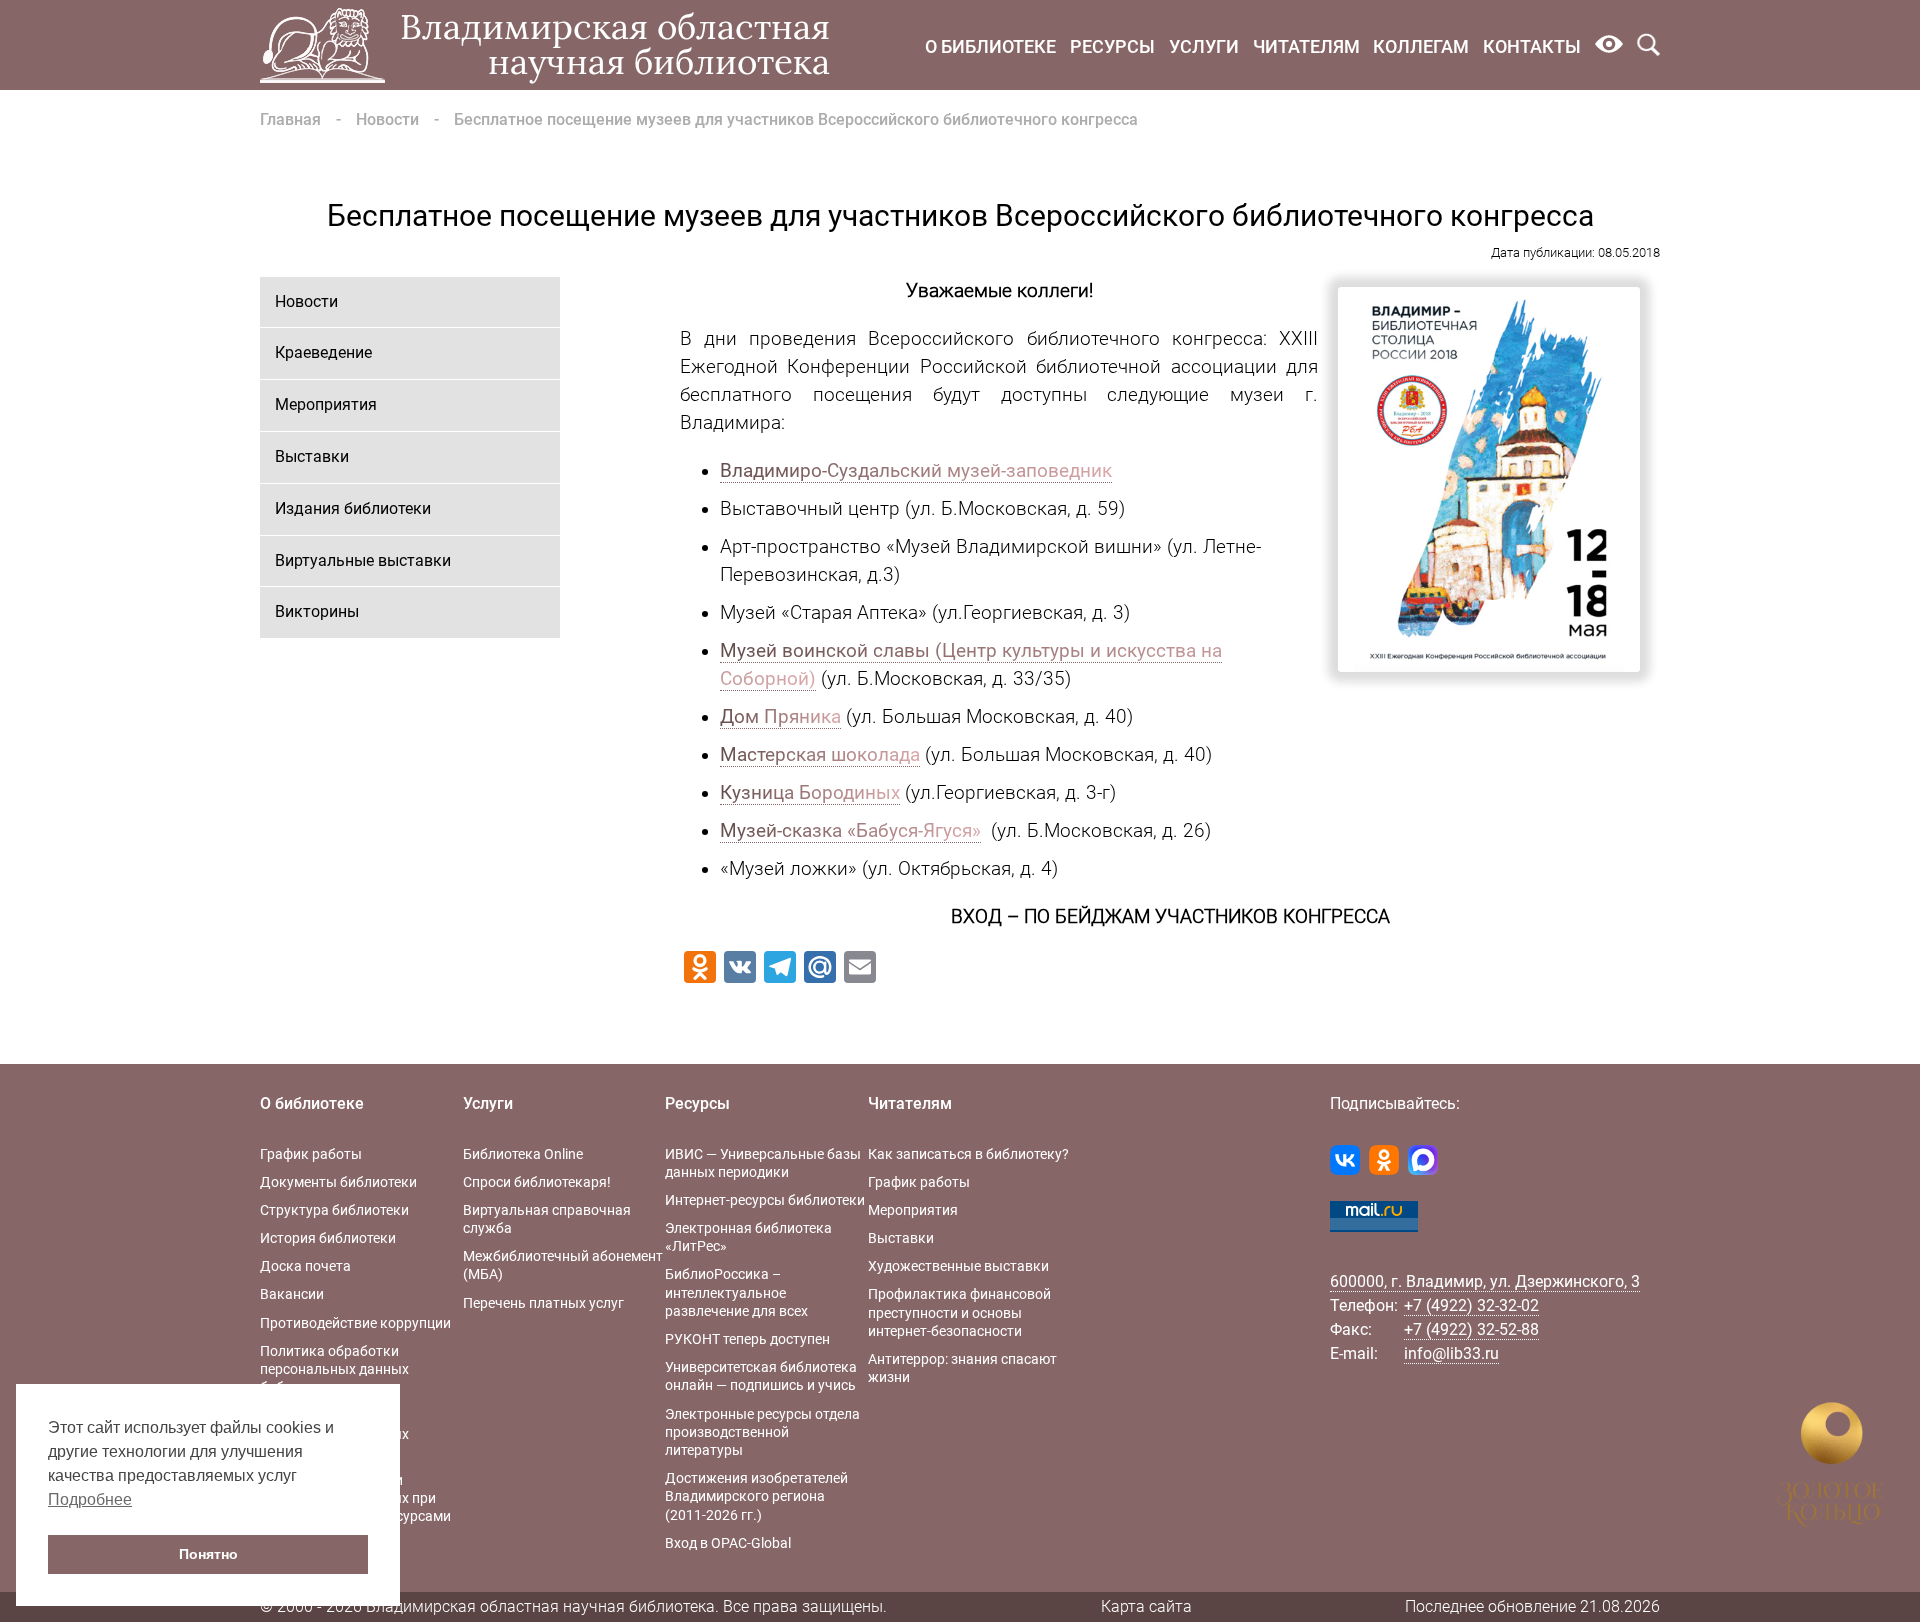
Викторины (317, 611)
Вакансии (292, 1294)
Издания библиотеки (353, 508)
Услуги (1204, 46)
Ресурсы (1112, 46)
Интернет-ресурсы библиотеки (765, 1200)
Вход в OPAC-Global (728, 1543)
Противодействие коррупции (355, 1323)
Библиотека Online (523, 1154)
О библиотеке (990, 46)
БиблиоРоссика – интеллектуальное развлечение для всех (736, 1292)
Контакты (1532, 46)
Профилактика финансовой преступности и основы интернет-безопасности (959, 1312)
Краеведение (323, 352)
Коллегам (1421, 46)
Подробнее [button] (90, 1499)
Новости (387, 119)
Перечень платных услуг (543, 1303)
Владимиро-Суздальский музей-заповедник (916, 471)
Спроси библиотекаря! (537, 1182)
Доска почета (305, 1266)
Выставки (312, 456)
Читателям (1306, 46)
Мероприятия (326, 404)
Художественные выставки (958, 1266)
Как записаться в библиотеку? (968, 1154)
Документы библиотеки (338, 1182)
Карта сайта (1146, 1606)
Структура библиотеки (334, 1210)
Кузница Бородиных (810, 793)
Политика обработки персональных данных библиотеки (334, 1369)
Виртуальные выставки (363, 560)
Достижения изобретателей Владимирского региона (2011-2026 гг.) (756, 1496)
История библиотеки (328, 1238)
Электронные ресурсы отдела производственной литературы (762, 1432)
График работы (311, 1154)
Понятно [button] (208, 1554)
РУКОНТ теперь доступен (747, 1339)
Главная (290, 119)
